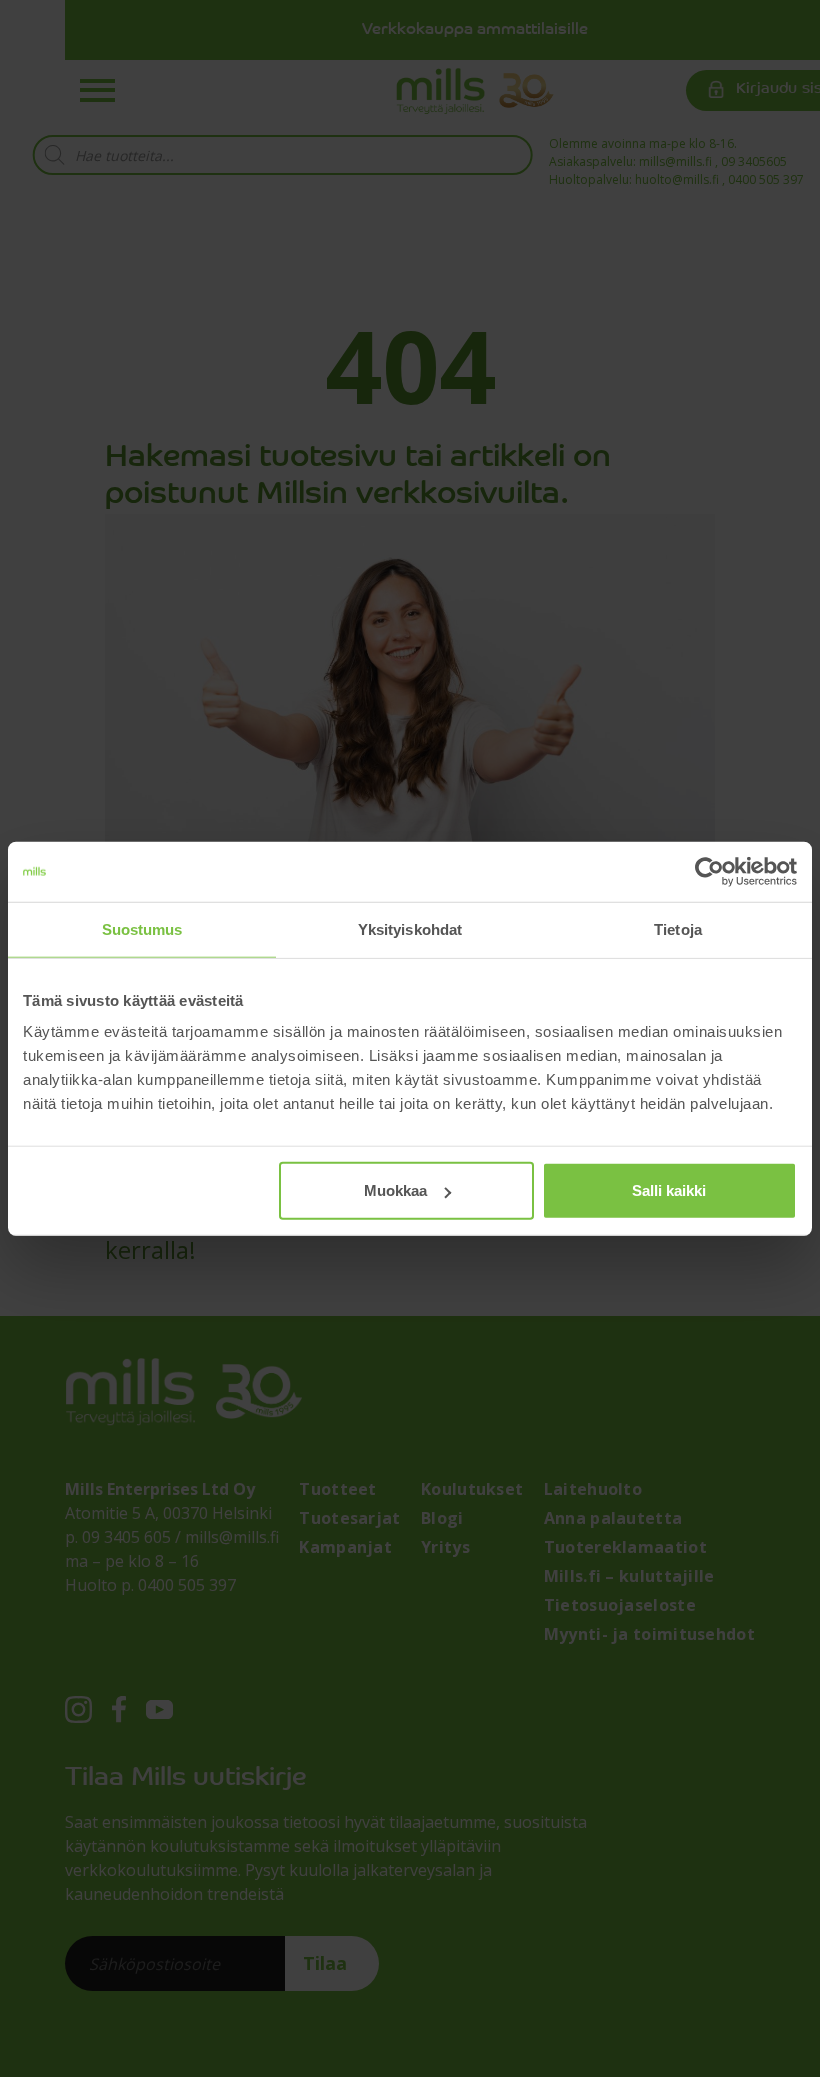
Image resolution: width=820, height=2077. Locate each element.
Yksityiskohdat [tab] (410, 928)
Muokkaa (395, 1190)
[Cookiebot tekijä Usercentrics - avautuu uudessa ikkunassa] (709, 871)
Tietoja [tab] (678, 928)
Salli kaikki (669, 1190)
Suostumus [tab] (142, 928)
